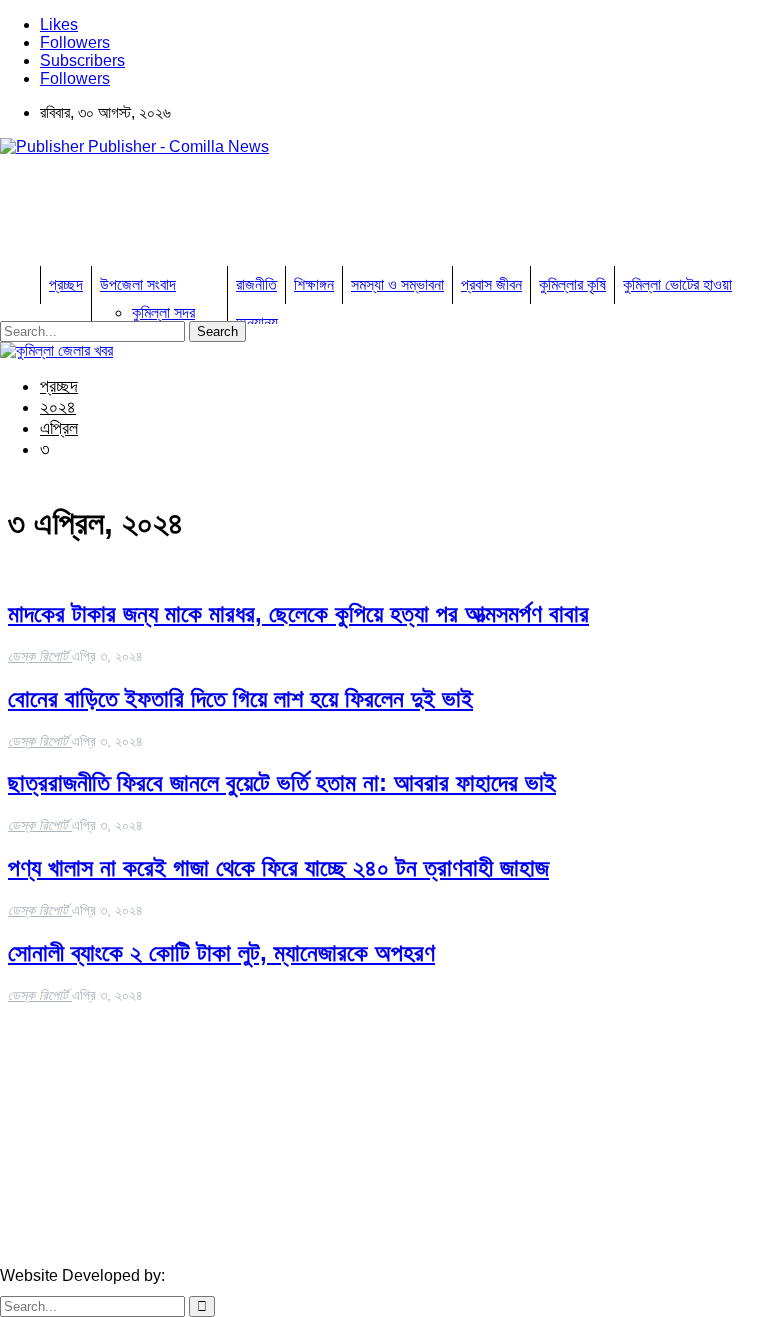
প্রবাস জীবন (491, 284)
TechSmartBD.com (235, 1275)
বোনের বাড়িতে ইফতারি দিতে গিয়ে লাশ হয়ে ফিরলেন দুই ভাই (240, 698)
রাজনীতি (256, 284)
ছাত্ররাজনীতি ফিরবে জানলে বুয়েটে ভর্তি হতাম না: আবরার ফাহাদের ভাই (282, 782)
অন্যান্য (257, 322)
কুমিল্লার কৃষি (572, 284)
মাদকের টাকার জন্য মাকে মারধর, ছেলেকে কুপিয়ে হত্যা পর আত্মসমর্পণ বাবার (298, 613)
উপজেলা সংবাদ (138, 284)
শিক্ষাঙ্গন (314, 284)
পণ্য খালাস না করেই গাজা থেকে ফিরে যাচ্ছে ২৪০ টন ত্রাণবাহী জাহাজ (278, 867)
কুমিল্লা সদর (163, 312)
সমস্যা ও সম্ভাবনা (397, 284)
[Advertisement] (364, 217)
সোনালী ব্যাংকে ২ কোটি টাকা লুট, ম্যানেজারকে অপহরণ (221, 952)
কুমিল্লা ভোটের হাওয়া (677, 284)
